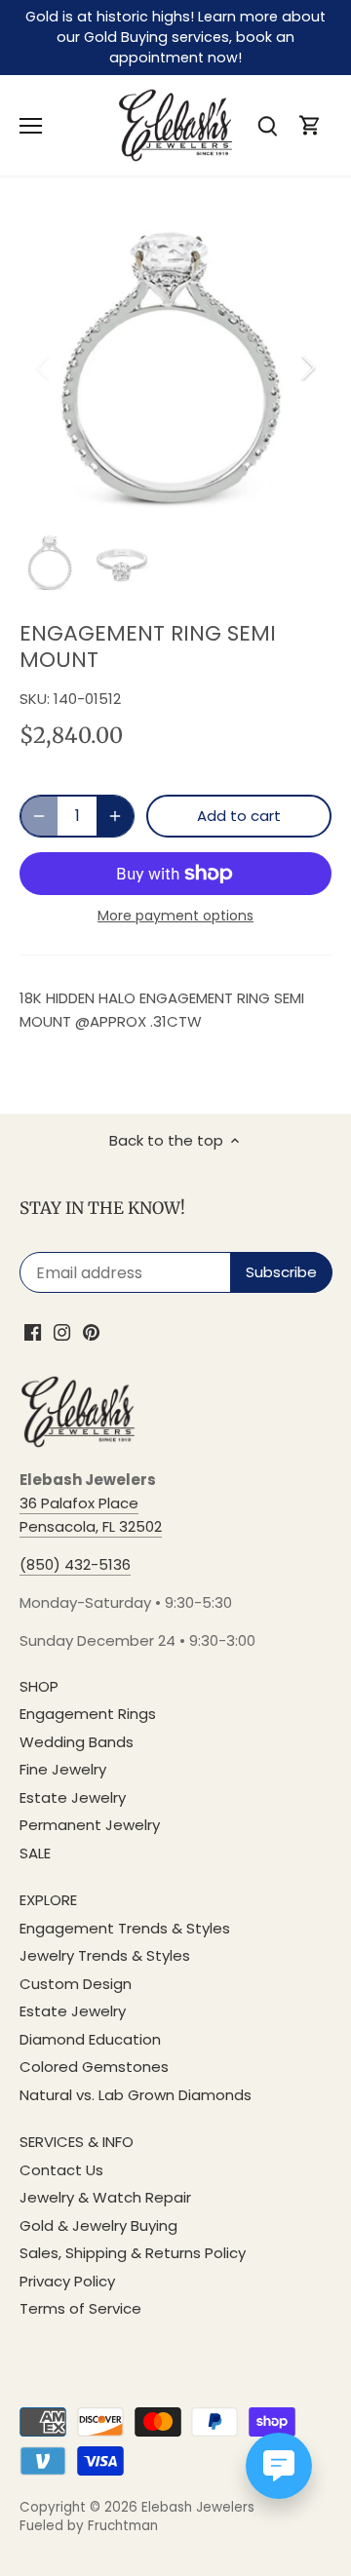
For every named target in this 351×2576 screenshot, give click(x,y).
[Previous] (44, 368)
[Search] (267, 125)
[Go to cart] (310, 125)
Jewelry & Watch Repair (105, 2197)
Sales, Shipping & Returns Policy (133, 2253)
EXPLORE (48, 1900)
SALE (35, 1853)
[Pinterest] (91, 1331)
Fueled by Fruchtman (89, 2526)
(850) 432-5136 (75, 1564)
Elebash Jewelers (198, 2507)
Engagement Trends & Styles (125, 1928)
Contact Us (61, 2170)
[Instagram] (62, 1331)
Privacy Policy (67, 2281)
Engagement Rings (88, 1714)
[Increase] (115, 816)
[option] (175, 368)
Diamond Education (90, 2039)
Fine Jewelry (63, 1769)
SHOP (39, 1686)
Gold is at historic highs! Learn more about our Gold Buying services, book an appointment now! (175, 37)
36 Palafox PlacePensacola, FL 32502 (91, 1515)
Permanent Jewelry (90, 1825)
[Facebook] (33, 1331)
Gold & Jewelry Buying (98, 2225)
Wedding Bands (77, 1742)
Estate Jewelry (73, 1797)
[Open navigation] (31, 126)
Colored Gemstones (94, 2067)
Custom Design (76, 1984)
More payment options (175, 916)
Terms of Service (80, 2308)
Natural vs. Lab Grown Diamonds (136, 2095)
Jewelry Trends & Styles (105, 1955)
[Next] (307, 368)
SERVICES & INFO (77, 2142)
